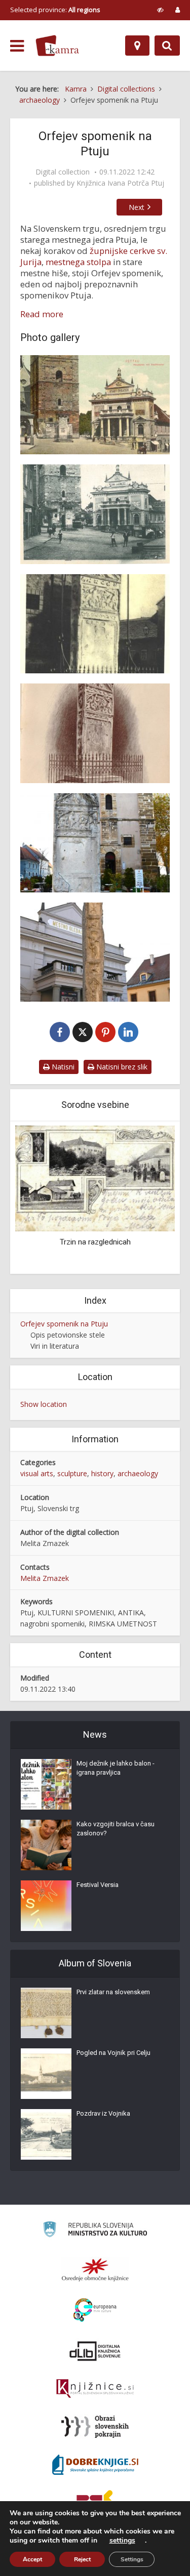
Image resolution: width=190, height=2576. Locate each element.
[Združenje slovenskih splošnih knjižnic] (95, 2389)
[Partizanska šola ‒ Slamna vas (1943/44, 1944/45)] (96, 1178)
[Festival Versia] (46, 1906)
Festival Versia (98, 1885)
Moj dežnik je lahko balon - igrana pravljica (116, 1768)
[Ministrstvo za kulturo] (95, 2231)
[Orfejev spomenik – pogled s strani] (95, 952)
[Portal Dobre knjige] (95, 2465)
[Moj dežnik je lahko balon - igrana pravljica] (46, 1784)
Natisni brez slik (121, 1067)
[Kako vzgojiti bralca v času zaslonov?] (46, 1845)
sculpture (72, 1473)
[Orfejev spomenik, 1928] (95, 624)
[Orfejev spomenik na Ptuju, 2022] (95, 843)
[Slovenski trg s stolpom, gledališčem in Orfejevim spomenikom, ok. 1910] (95, 405)
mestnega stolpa (78, 262)
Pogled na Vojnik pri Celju (113, 2053)
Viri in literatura (55, 1346)
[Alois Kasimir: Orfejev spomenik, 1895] (95, 733)
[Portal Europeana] (95, 2310)
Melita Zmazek (45, 1578)
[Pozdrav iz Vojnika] (46, 2134)
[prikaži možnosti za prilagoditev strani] (160, 10)
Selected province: (55, 10)
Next (137, 207)
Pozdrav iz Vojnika (103, 2113)
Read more (42, 314)
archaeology (138, 1473)
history (102, 1473)
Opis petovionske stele (68, 1335)
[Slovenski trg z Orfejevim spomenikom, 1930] (95, 514)
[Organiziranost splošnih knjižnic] (95, 2269)
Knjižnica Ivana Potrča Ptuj (120, 183)
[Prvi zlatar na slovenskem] (46, 2013)
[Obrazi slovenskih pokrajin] (95, 2427)
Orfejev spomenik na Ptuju (64, 1324)
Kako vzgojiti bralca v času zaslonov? (116, 1829)
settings (122, 2541)
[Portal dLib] (95, 2351)
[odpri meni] (17, 46)
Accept (32, 2559)
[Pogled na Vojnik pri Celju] (46, 2074)
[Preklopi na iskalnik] (167, 46)
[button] (149, 1198)
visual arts (37, 1473)
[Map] (137, 46)
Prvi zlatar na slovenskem (113, 1992)
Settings (132, 2559)
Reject (82, 2559)
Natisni (62, 1067)
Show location (44, 1404)
